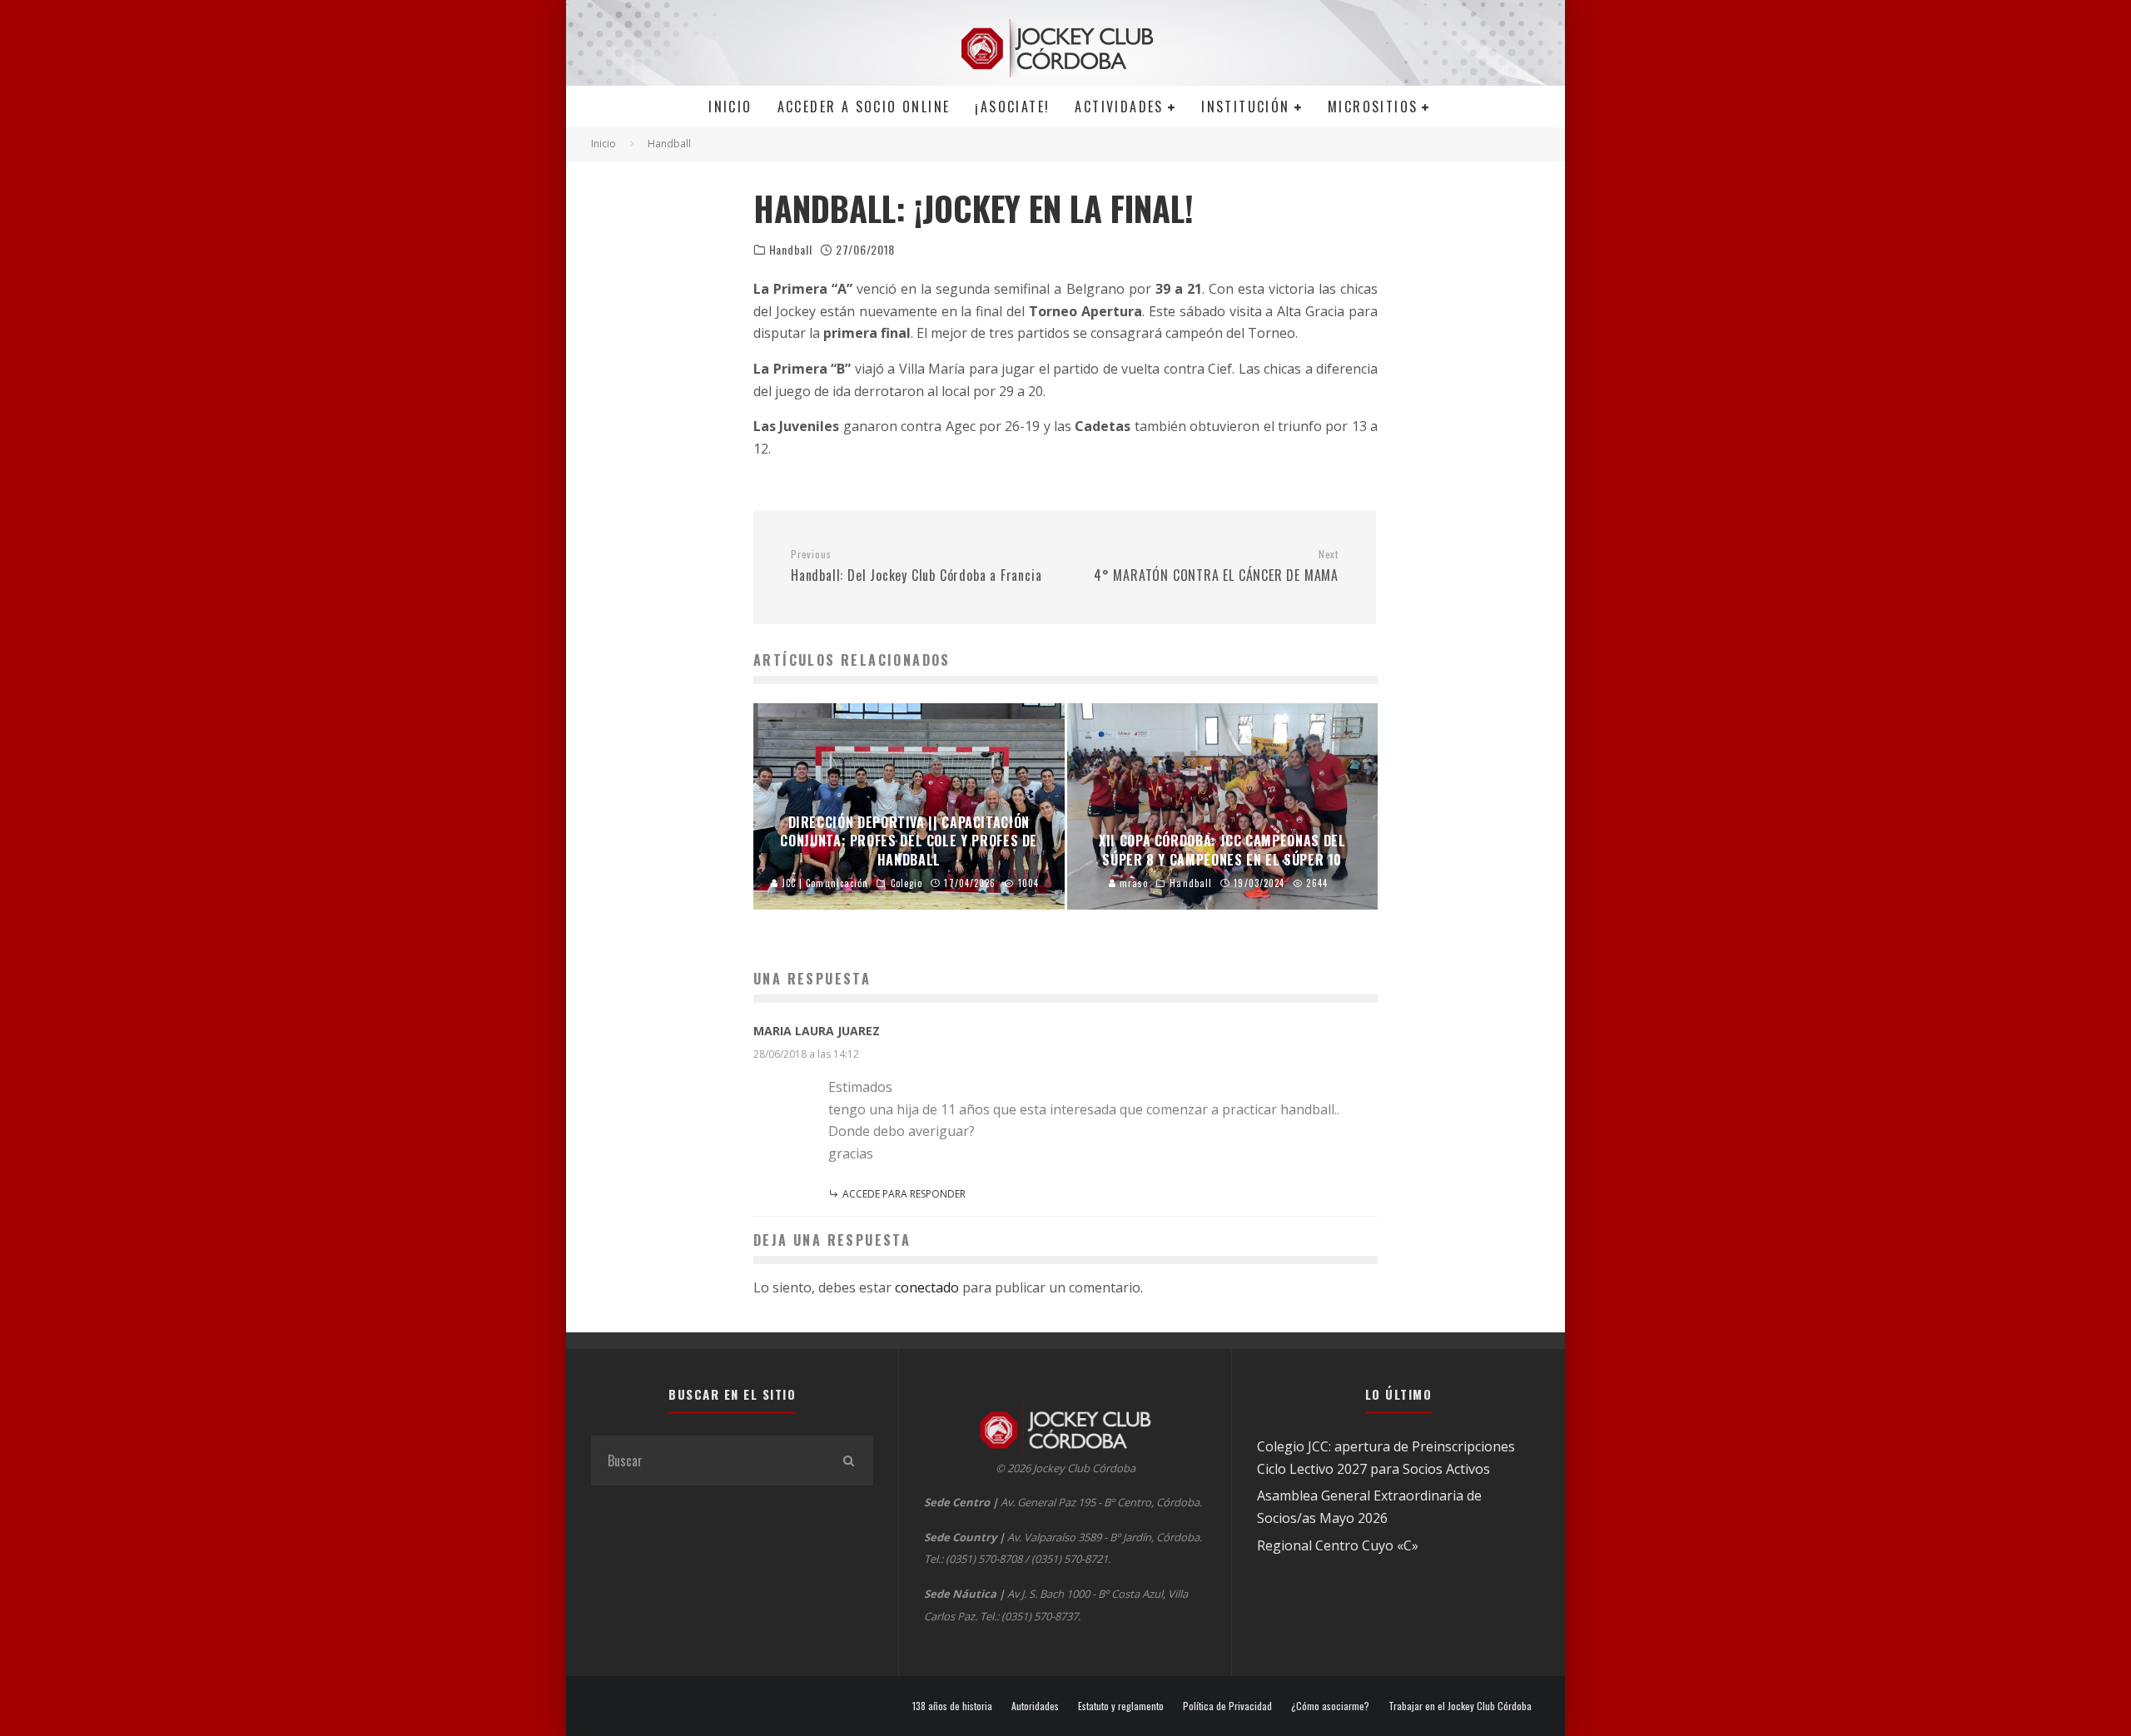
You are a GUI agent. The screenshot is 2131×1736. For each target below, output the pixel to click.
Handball (791, 250)
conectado (927, 1287)
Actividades (1119, 107)
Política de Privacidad (1227, 1706)
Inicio (730, 107)
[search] (848, 1461)
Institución (1245, 107)
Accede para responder (904, 1194)
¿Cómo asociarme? (1330, 1706)
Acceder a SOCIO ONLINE (864, 107)
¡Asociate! (1012, 107)
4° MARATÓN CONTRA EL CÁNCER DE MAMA (1216, 567)
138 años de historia (952, 1706)
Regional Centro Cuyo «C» (1338, 1545)
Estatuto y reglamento (1121, 1706)
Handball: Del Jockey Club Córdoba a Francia (916, 567)
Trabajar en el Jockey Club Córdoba (1460, 1706)
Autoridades (1035, 1706)
